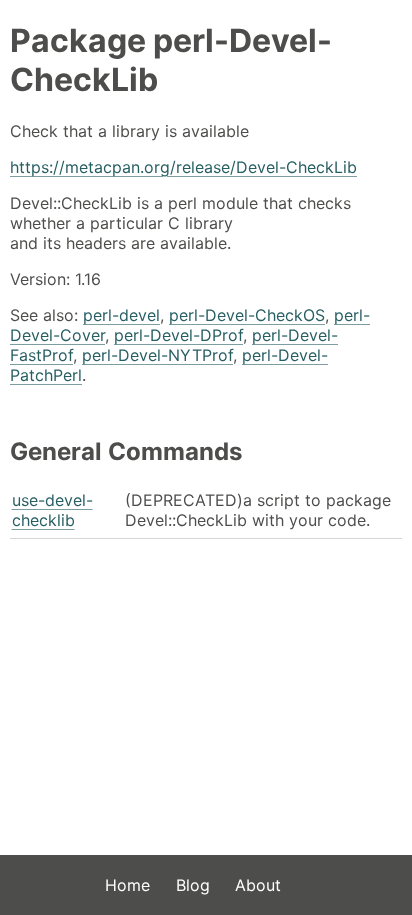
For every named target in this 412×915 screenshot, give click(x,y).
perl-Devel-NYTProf (157, 355)
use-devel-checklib (52, 510)
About (258, 885)
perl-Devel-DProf (178, 335)
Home (127, 885)
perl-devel (121, 315)
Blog (193, 885)
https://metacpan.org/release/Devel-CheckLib (183, 167)
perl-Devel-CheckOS (247, 315)
